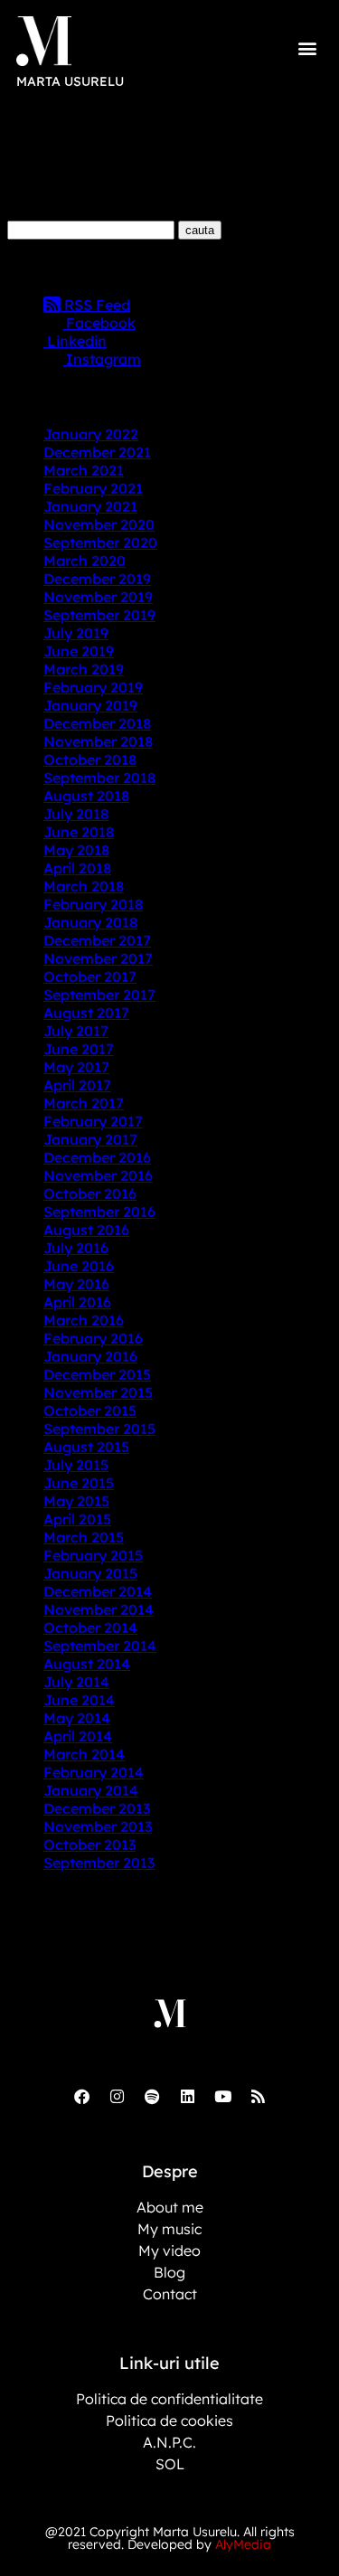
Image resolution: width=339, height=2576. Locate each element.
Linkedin (75, 341)
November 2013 (98, 1826)
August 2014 (87, 1664)
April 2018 (77, 868)
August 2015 (86, 1447)
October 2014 (90, 1628)
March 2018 (84, 886)
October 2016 (90, 1194)
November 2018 (98, 741)
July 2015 (76, 1465)
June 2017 (79, 1049)
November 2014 (99, 1609)
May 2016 (76, 1284)
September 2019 (99, 615)
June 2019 (79, 651)
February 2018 (93, 904)
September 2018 (99, 778)
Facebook (99, 323)
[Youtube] (222, 2096)
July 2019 (76, 633)
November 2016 (98, 1175)
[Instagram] (117, 2096)
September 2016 (99, 1212)
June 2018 (79, 832)
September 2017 (99, 995)
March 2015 (84, 1537)
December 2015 (97, 1374)
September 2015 (99, 1429)
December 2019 (97, 579)
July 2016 (76, 1248)
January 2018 (90, 922)
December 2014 (98, 1591)
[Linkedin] (187, 2096)
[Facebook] (81, 2096)
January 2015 (90, 1573)
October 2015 (90, 1411)
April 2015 (77, 1519)
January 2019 (90, 705)
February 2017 (93, 1121)
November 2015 (98, 1392)
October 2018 (90, 760)
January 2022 (91, 434)
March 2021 (84, 470)
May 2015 (76, 1501)
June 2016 (79, 1266)
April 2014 (78, 1736)
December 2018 (97, 723)
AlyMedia (243, 2544)
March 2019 (84, 669)
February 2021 (93, 488)
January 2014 (91, 1790)
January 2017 (90, 1139)
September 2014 (100, 1646)
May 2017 (76, 1067)
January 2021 (90, 506)
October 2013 (89, 1845)
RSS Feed (95, 305)
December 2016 (97, 1157)
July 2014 (76, 1682)
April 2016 (77, 1302)
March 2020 (85, 561)
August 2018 (86, 796)
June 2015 (79, 1483)
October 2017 (90, 977)
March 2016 (84, 1320)
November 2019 (98, 597)
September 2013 (99, 1863)
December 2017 (97, 940)
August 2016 (86, 1230)
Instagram (102, 359)
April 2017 (77, 1085)
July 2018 (76, 814)
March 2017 (84, 1103)
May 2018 (76, 850)
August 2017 (86, 1013)
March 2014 (84, 1754)
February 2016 (93, 1338)
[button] (308, 47)
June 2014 (79, 1700)
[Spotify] (152, 2096)
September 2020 (100, 543)
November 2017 (98, 958)
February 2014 (94, 1772)
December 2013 (97, 1808)
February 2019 (93, 687)
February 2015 (93, 1555)
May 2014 (77, 1718)
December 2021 (97, 452)
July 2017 (76, 1031)
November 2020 (99, 524)
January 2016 (90, 1356)
